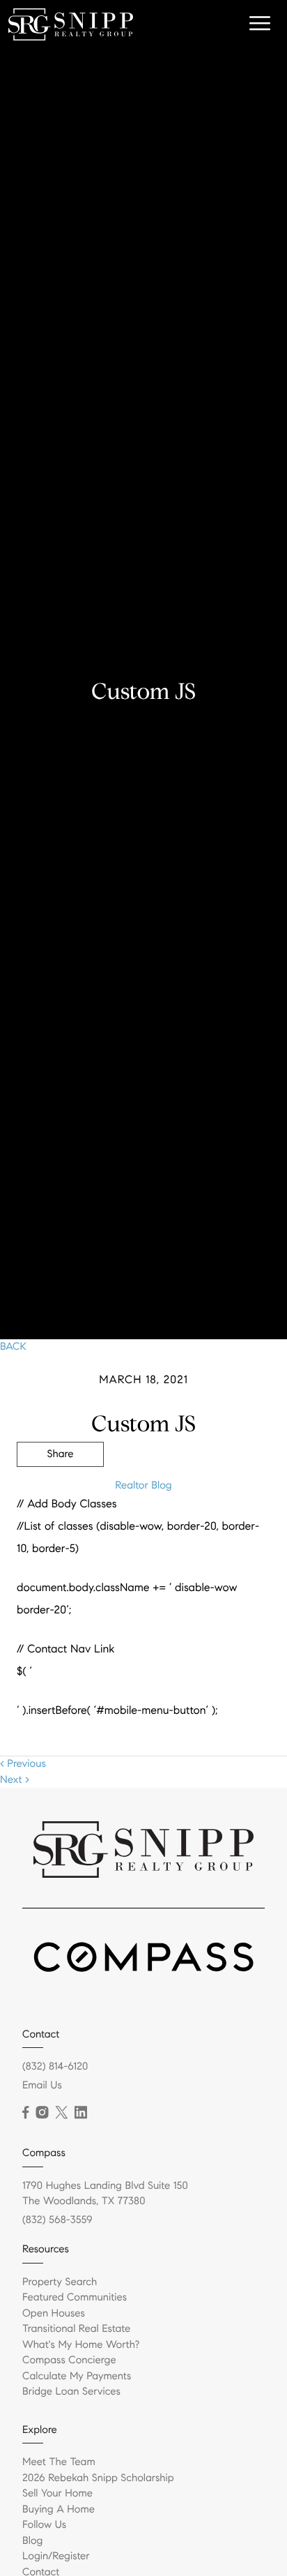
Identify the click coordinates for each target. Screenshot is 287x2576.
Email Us (42, 2086)
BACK (13, 1347)
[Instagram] (42, 2113)
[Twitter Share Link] (60, 1493)
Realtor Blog (143, 1486)
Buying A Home (59, 2510)
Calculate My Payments (77, 2377)
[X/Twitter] (61, 2113)
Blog (32, 2541)
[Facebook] (25, 2113)
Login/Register (56, 2556)
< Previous (23, 1764)
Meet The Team (59, 2462)
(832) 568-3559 (57, 2220)
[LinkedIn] (81, 2113)
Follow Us (44, 2525)
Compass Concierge (69, 2360)
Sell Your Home (57, 2494)
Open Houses (54, 2314)
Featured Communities (75, 2298)
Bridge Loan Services (71, 2392)
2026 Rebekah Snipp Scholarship (98, 2478)
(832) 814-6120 (55, 2067)
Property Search (60, 2282)
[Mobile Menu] (258, 24)
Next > (15, 1780)
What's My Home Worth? (81, 2345)
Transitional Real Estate (76, 2329)
